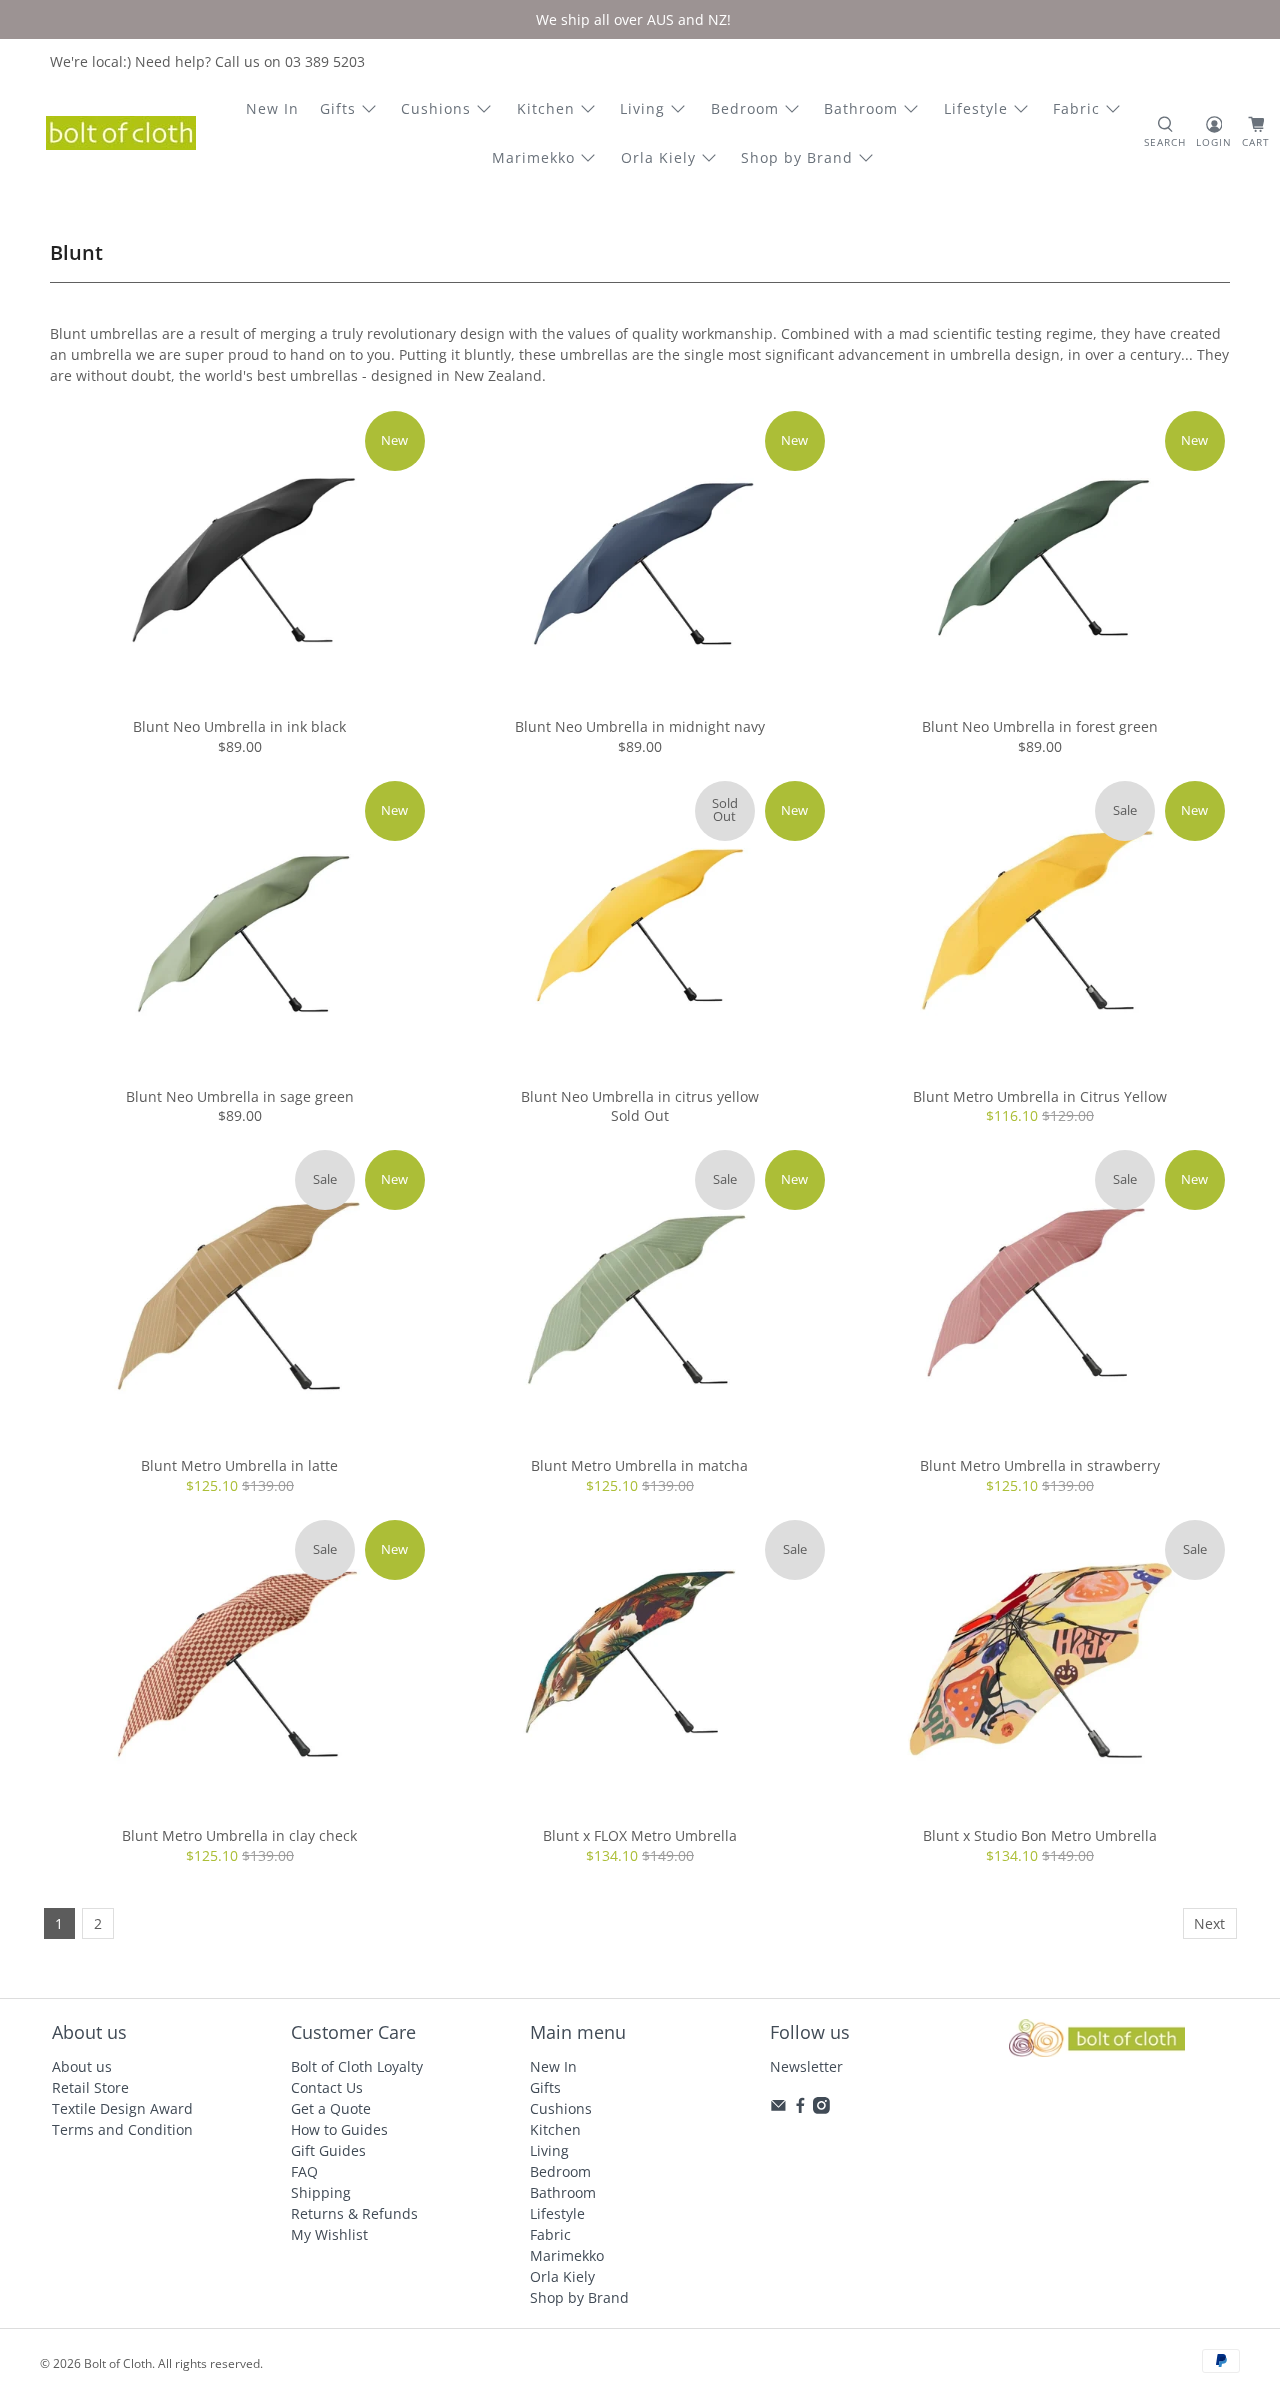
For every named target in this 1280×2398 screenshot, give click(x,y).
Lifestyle (976, 108)
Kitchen (546, 108)
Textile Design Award (122, 2108)
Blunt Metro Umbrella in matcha (639, 1465)
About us (82, 2066)
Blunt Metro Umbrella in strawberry (1040, 1465)
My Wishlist (329, 2234)
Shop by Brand (797, 157)
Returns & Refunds (354, 2213)
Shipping (321, 2192)
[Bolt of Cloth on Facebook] (800, 2108)
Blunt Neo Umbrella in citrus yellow (640, 1096)
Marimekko (533, 157)
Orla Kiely (658, 157)
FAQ (304, 2171)
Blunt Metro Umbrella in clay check (239, 1835)
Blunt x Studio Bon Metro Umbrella (1040, 1835)
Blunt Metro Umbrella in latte (239, 1465)
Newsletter (806, 2066)
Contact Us (327, 2087)
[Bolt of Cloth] (121, 133)
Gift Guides (328, 2150)
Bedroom (745, 108)
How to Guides (339, 2129)
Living (642, 108)
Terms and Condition (122, 2129)
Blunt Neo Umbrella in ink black (239, 726)
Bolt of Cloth (118, 2363)
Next (1209, 1923)
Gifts (338, 108)
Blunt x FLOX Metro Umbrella (640, 1835)
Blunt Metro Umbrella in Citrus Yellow (1040, 1096)
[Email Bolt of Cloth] (778, 2108)
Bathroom (861, 108)
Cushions (436, 108)
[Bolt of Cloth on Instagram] (821, 2108)
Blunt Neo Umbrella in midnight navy (640, 726)
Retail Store (90, 2087)
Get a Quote (331, 2108)
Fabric (1076, 108)
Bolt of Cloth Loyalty (357, 2066)
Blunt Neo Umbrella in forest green (1040, 726)
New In (272, 108)
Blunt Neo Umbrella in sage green (240, 1096)
